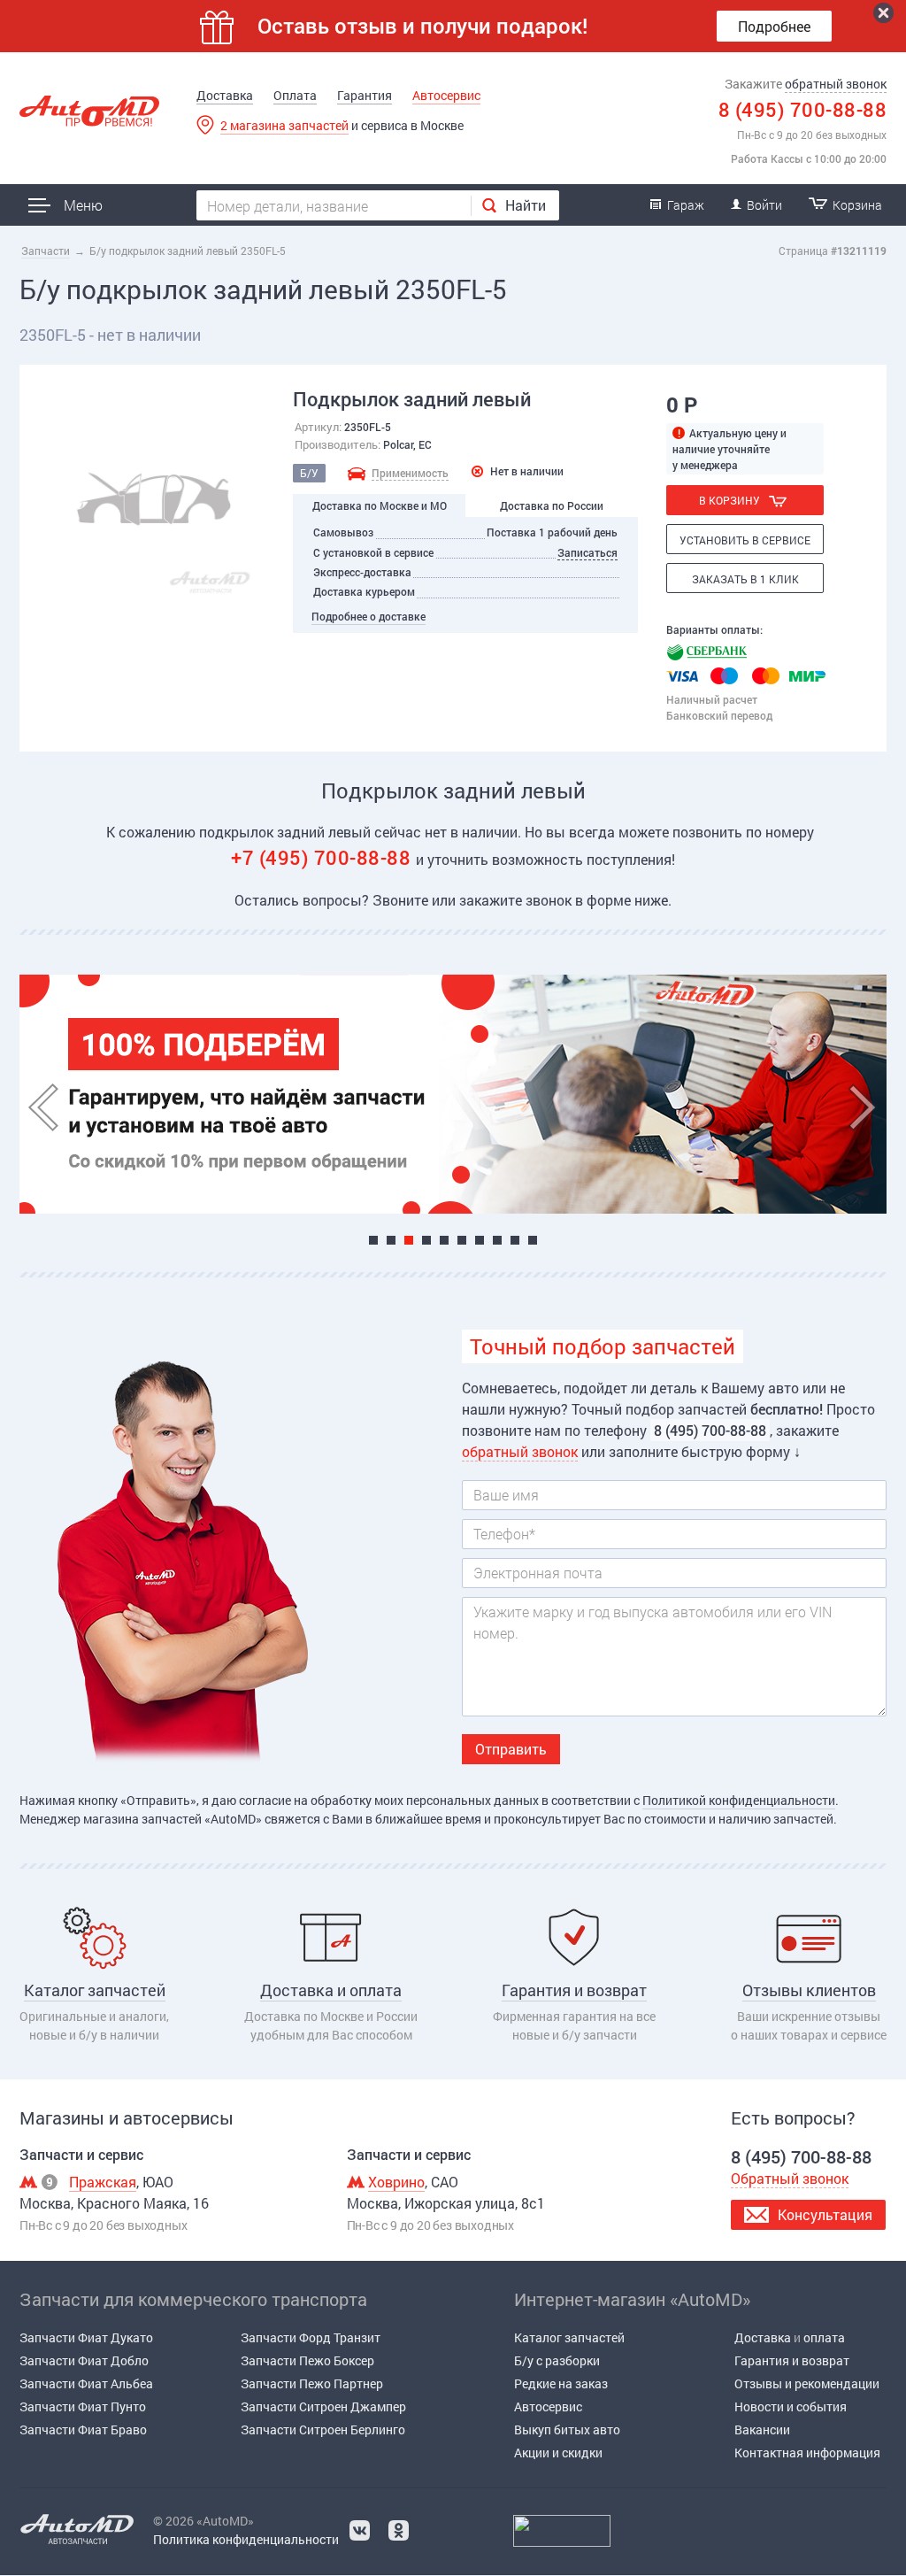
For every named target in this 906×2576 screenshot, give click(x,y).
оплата (824, 2337)
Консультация (825, 2214)
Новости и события (791, 2406)
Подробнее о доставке (369, 616)
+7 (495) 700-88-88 (323, 857)
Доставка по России (552, 505)
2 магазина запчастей (284, 125)
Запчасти (46, 251)
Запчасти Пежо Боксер (307, 2360)
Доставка (225, 95)
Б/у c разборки (557, 2360)
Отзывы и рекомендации (807, 2383)
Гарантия (365, 95)
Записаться (587, 552)
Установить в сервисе (745, 540)
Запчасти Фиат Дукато (86, 2337)
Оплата (295, 95)
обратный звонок (836, 84)
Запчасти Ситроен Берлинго (323, 2429)
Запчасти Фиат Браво (83, 2429)
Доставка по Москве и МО (380, 505)
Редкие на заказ (561, 2383)
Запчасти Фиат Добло (84, 2360)
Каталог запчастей (569, 2337)
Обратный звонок (790, 2178)
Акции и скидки (558, 2453)
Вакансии (762, 2429)
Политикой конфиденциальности (739, 1800)
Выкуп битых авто (567, 2429)
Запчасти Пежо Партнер (312, 2383)
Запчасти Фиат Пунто (83, 2406)
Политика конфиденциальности (246, 2539)
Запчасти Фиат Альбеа (86, 2383)
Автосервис (446, 95)
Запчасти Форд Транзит (311, 2337)
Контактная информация (807, 2453)
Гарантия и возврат (792, 2360)
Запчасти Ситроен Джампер (323, 2406)
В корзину (729, 500)
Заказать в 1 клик (745, 579)
